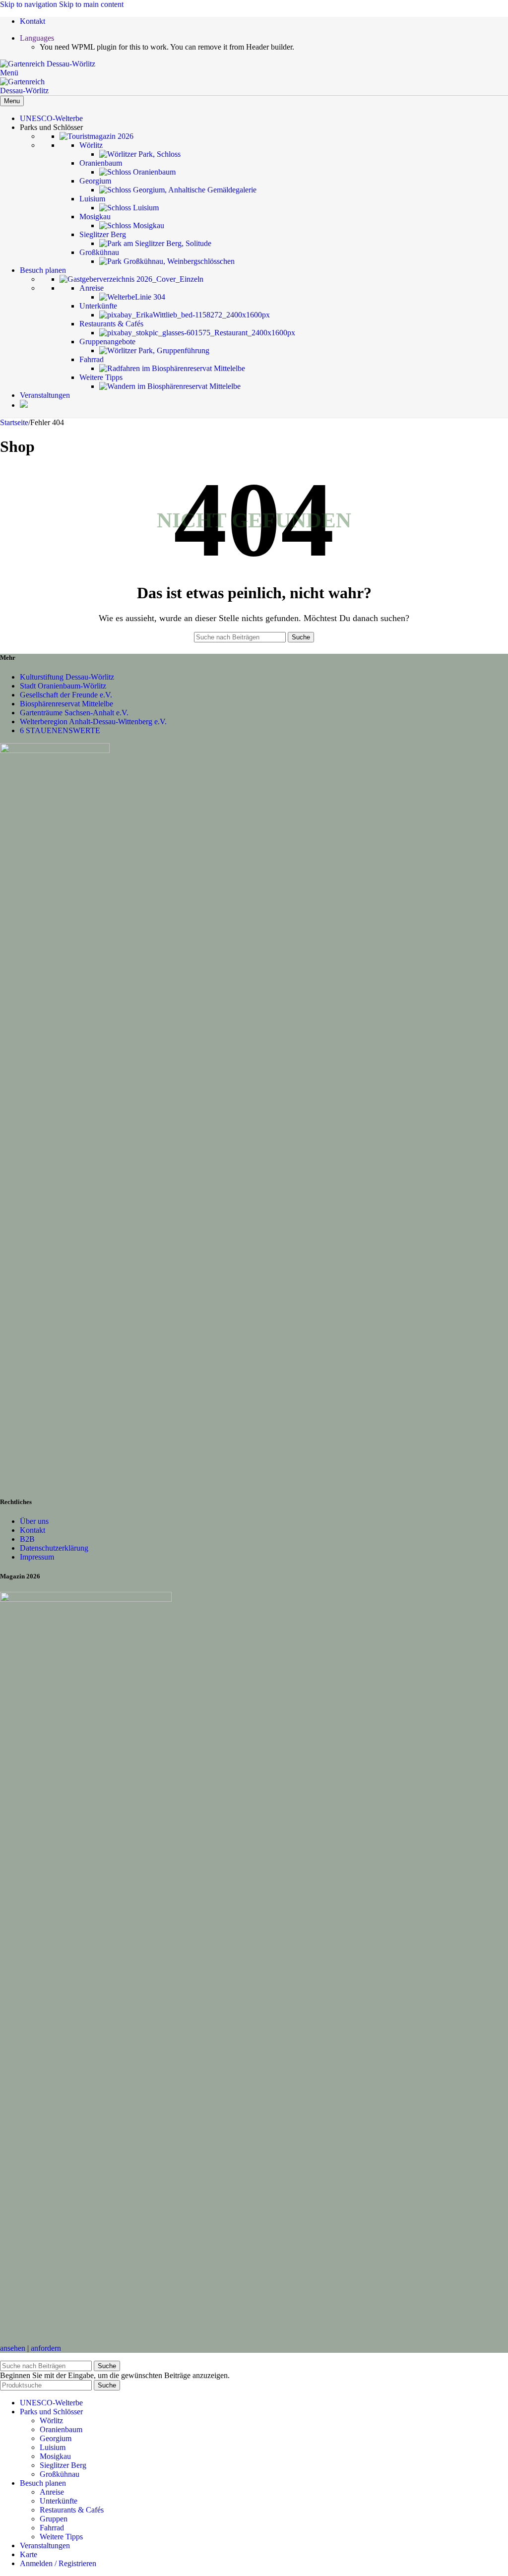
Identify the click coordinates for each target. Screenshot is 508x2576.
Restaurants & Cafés (72, 2510)
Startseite (14, 422)
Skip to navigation (30, 4)
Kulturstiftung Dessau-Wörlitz (67, 677)
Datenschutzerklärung (54, 1548)
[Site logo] (48, 64)
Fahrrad (52, 2528)
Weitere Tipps (61, 2537)
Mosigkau (55, 2456)
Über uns (34, 1521)
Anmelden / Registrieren (58, 2563)
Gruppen (54, 2519)
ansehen (13, 2348)
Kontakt (32, 1530)
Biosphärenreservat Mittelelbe (66, 704)
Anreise (52, 2492)
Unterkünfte (59, 2501)
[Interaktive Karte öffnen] (24, 405)
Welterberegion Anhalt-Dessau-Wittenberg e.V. (93, 722)
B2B (27, 1539)
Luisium (53, 2447)
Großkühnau (60, 2474)
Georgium (56, 2438)
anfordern (46, 2348)
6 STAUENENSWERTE (60, 730)
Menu (12, 101)
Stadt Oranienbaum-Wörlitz (63, 686)
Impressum (37, 1557)
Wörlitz (51, 2420)
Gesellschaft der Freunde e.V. (66, 695)
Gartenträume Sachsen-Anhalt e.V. (74, 713)
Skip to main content (91, 4)
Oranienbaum (61, 2429)
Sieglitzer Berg (63, 2465)
